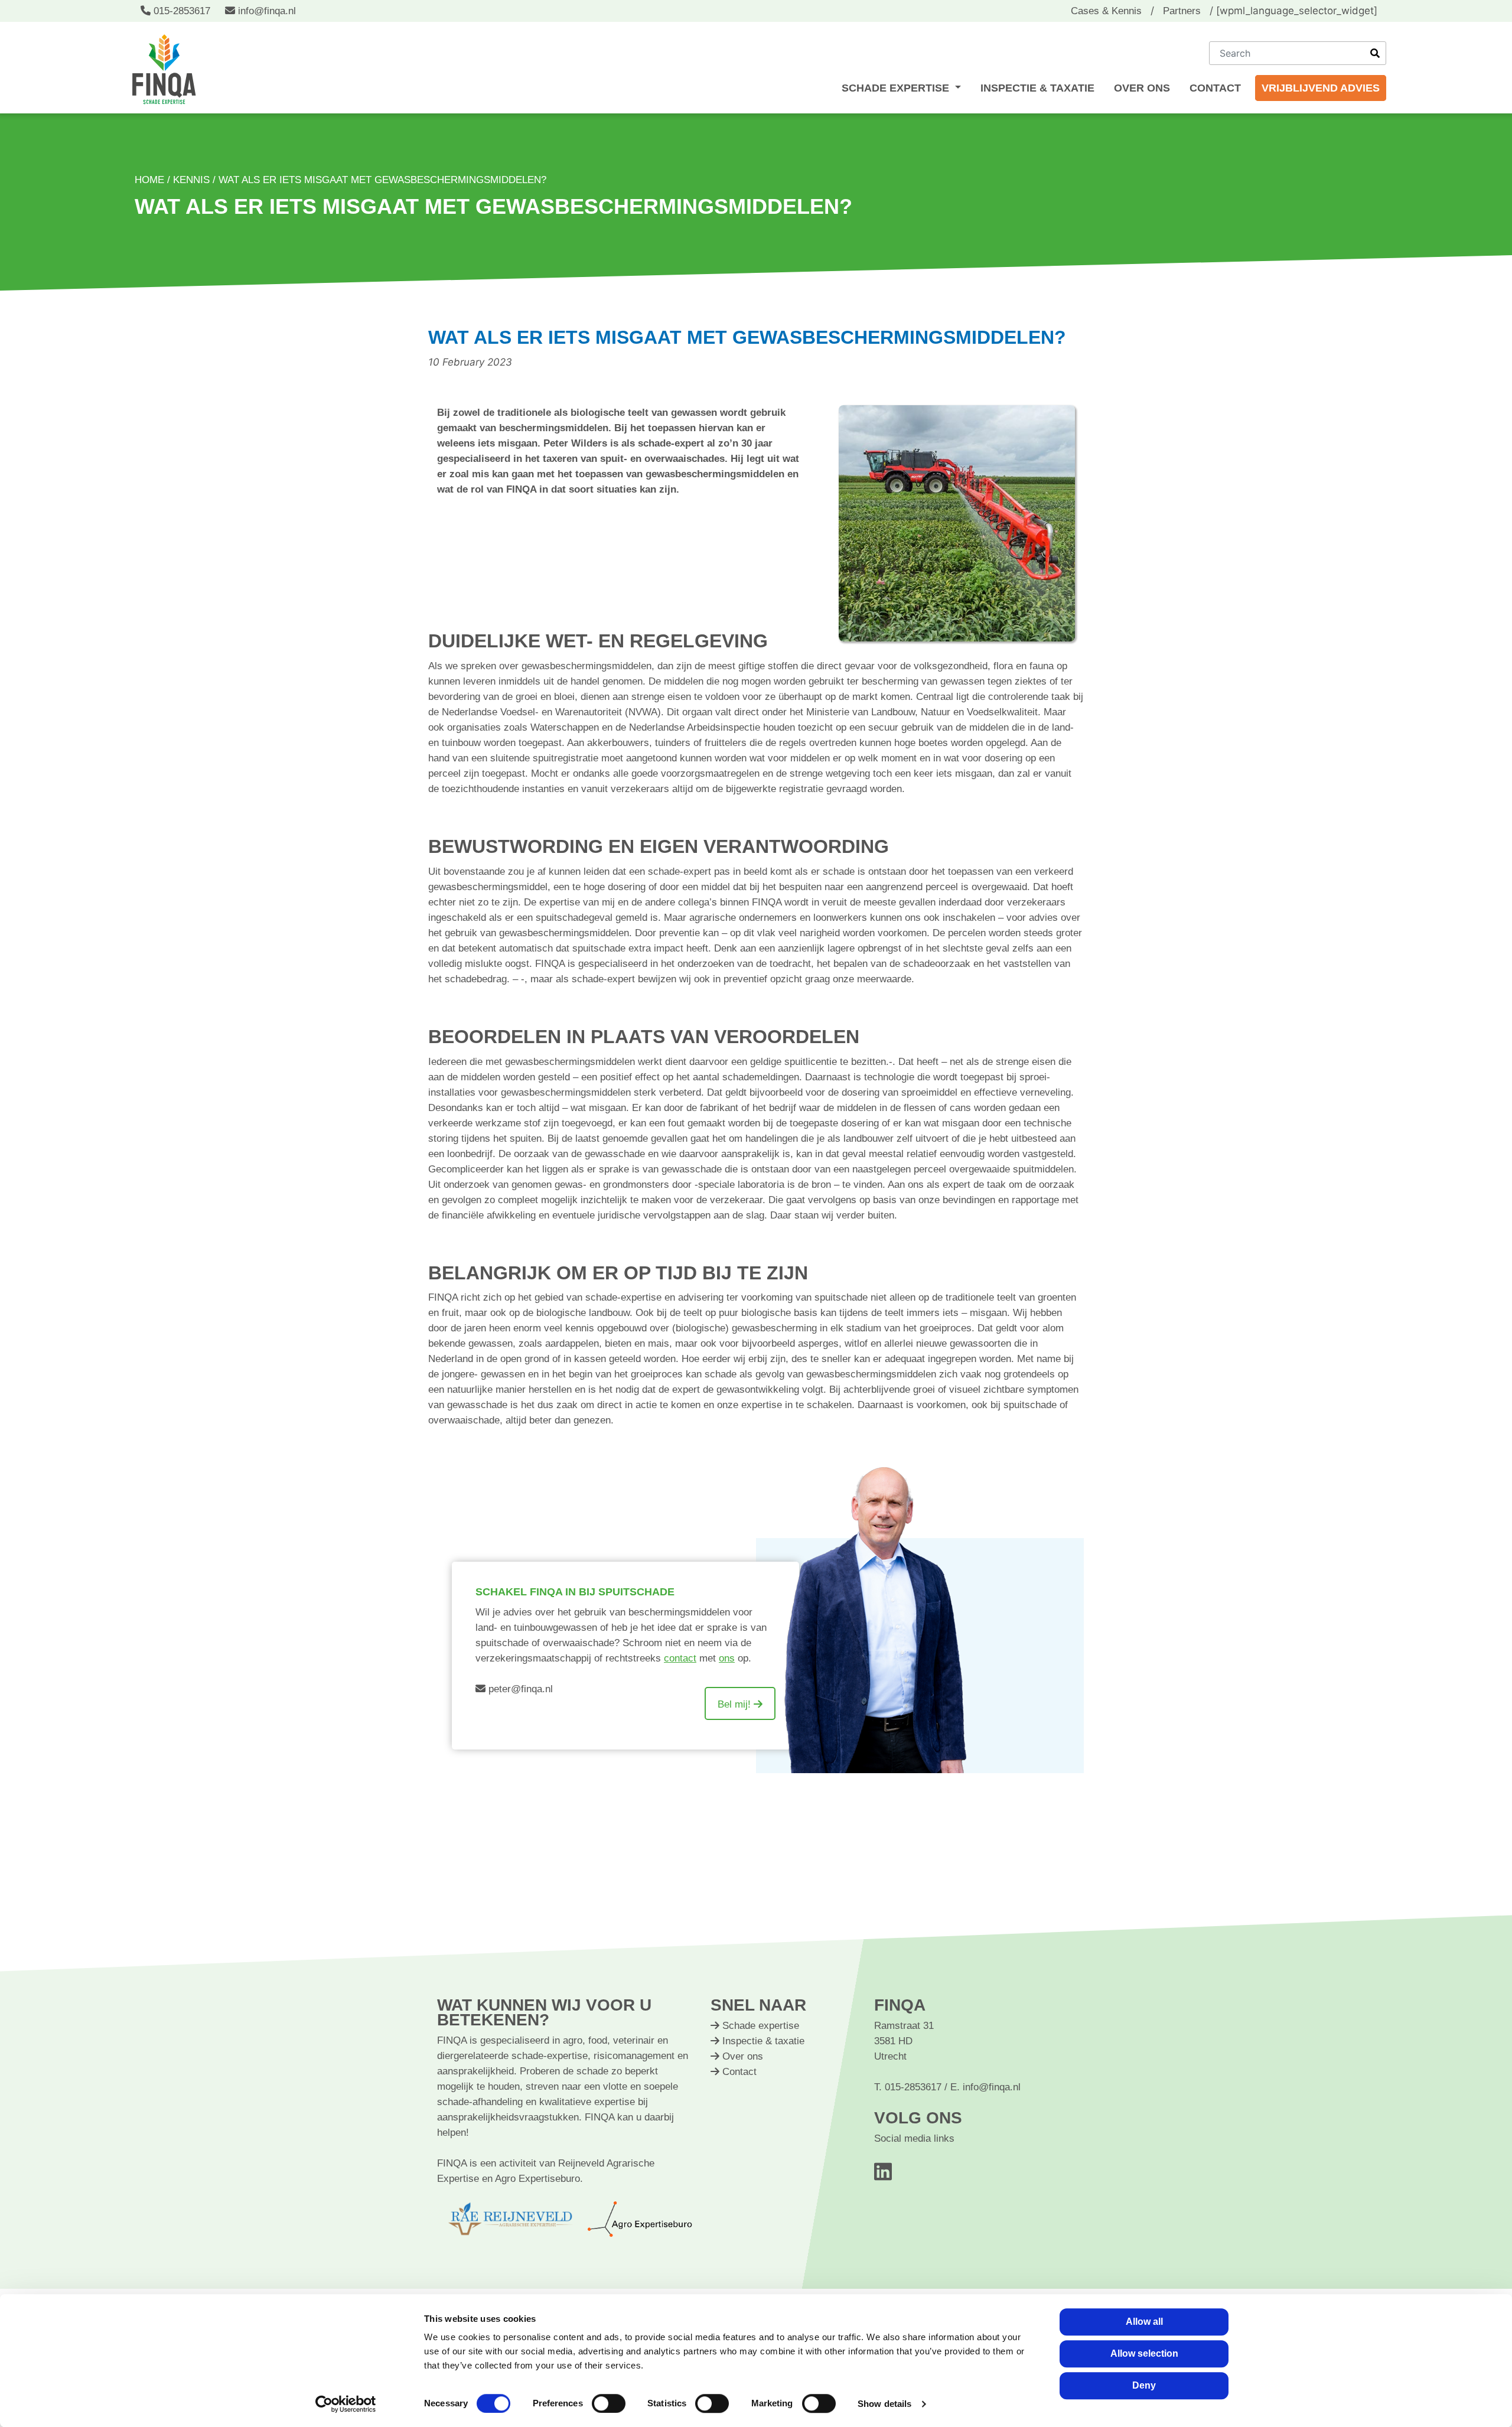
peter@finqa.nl (519, 1689)
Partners (1182, 11)
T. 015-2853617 (909, 2087)
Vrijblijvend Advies (1321, 88)
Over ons (1142, 88)
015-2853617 (182, 11)
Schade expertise (897, 88)
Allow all (1144, 2322)
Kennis (191, 180)
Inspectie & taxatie (1037, 88)
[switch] (609, 2403)
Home (149, 180)
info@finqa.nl (265, 11)
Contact (1215, 88)
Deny (1144, 2385)
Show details (884, 2404)
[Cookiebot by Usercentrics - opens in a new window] (346, 2404)
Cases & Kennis (1106, 11)
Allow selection (1144, 2353)
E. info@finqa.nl (985, 2087)
